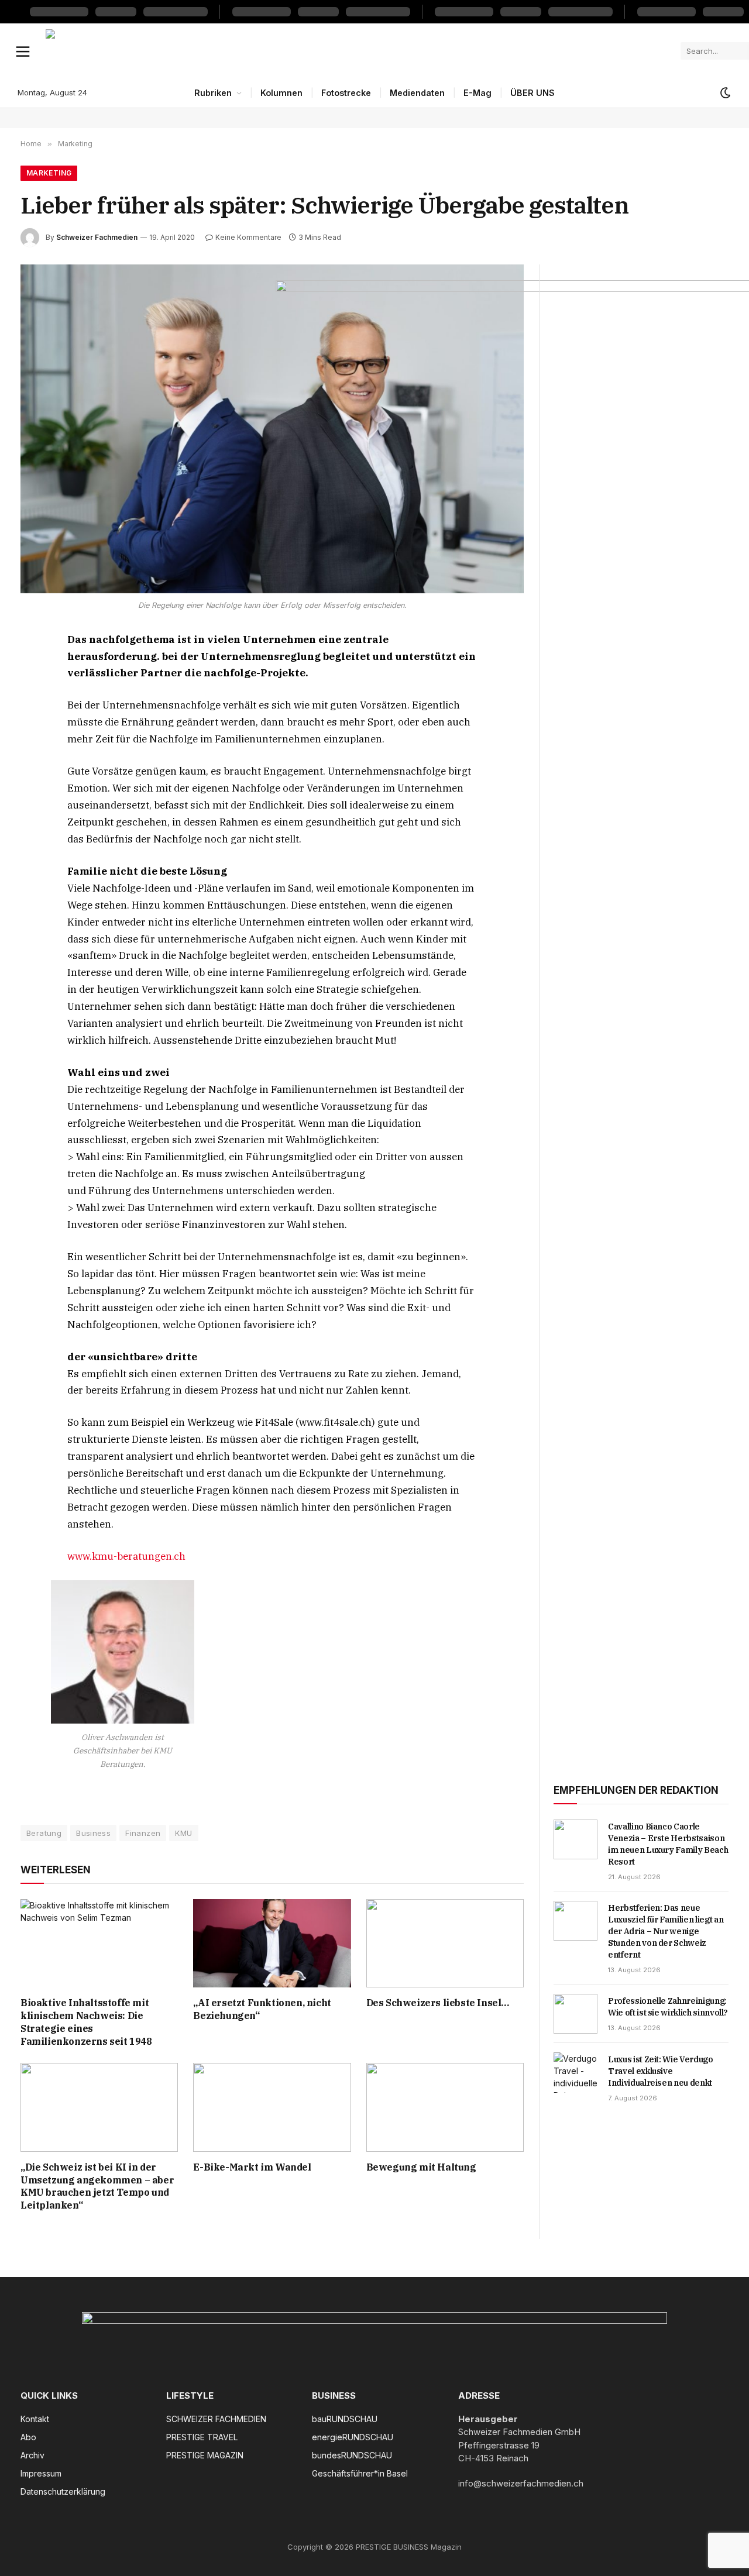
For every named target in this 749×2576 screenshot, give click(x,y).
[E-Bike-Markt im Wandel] (272, 2107)
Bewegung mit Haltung (421, 2167)
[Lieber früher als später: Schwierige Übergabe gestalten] (272, 429)
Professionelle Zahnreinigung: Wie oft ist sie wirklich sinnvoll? (668, 2007)
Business (93, 1833)
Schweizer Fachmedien (97, 237)
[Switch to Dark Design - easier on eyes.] (724, 93)
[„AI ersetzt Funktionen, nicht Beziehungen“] (272, 1943)
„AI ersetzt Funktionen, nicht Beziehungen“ (262, 2009)
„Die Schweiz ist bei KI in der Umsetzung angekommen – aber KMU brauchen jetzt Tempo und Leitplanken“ (97, 2186)
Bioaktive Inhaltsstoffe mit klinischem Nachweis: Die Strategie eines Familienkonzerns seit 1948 (86, 2022)
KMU (183, 1833)
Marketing (49, 173)
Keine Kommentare (248, 237)
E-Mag (477, 93)
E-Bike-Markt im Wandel (252, 2167)
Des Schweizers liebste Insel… (438, 2003)
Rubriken (213, 93)
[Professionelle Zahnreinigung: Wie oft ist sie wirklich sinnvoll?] (576, 2014)
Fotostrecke (346, 93)
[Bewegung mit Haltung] (445, 2107)
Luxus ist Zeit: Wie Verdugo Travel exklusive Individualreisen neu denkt (661, 2071)
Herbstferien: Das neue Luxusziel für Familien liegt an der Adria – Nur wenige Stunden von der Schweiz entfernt (666, 1931)
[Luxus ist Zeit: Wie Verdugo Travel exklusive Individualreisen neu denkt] (576, 2072)
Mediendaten (417, 93)
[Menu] (23, 51)
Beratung (44, 1833)
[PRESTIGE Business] (359, 51)
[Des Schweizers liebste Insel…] (445, 1943)
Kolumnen (281, 93)
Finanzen (143, 1833)
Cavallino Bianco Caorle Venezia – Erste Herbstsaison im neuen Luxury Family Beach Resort (668, 1844)
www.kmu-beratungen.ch (126, 1556)
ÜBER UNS (532, 93)
